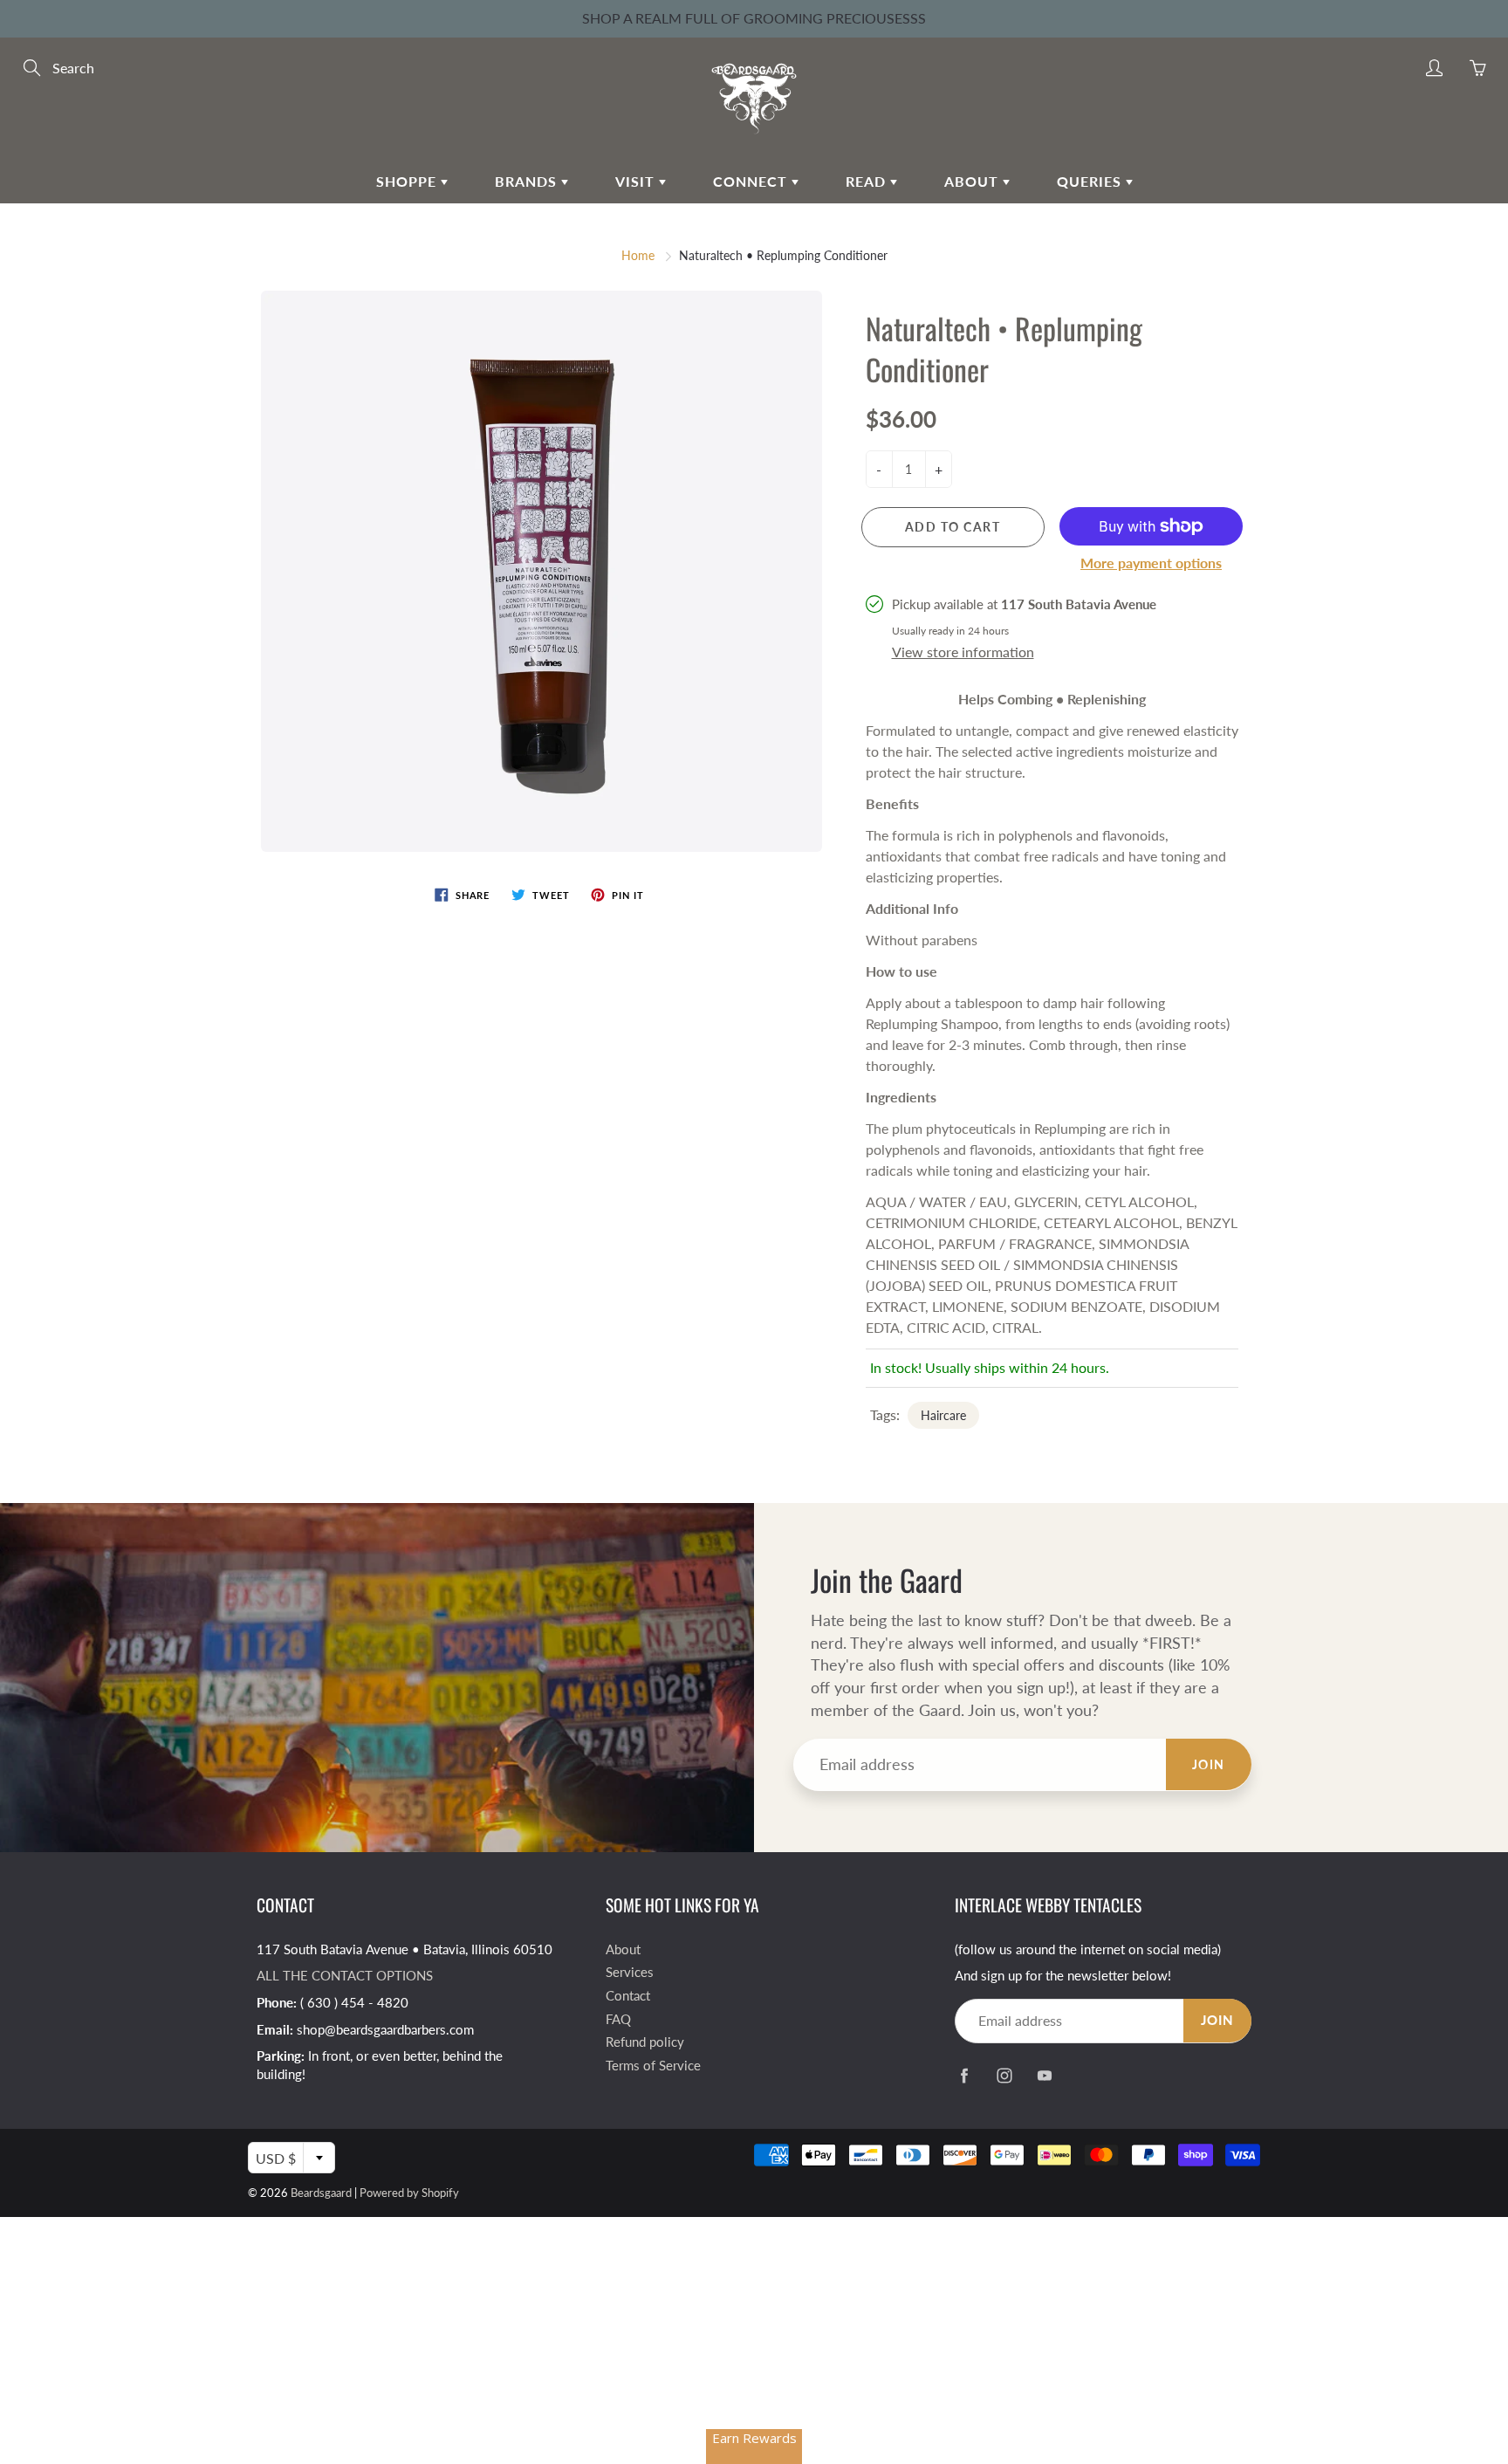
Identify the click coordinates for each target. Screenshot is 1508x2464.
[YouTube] (1044, 2076)
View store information (963, 652)
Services (630, 1972)
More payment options (1151, 563)
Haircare (943, 1415)
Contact (628, 1996)
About (973, 181)
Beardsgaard (321, 2193)
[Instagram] (1004, 2076)
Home (638, 255)
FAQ (618, 2019)
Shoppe (408, 181)
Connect (752, 181)
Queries (1091, 181)
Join (1209, 1764)
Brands (528, 181)
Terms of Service (653, 2066)
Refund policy (645, 2042)
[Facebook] (964, 2076)
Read (868, 181)
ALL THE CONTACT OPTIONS (345, 1976)
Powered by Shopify (409, 2193)
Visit (637, 181)
